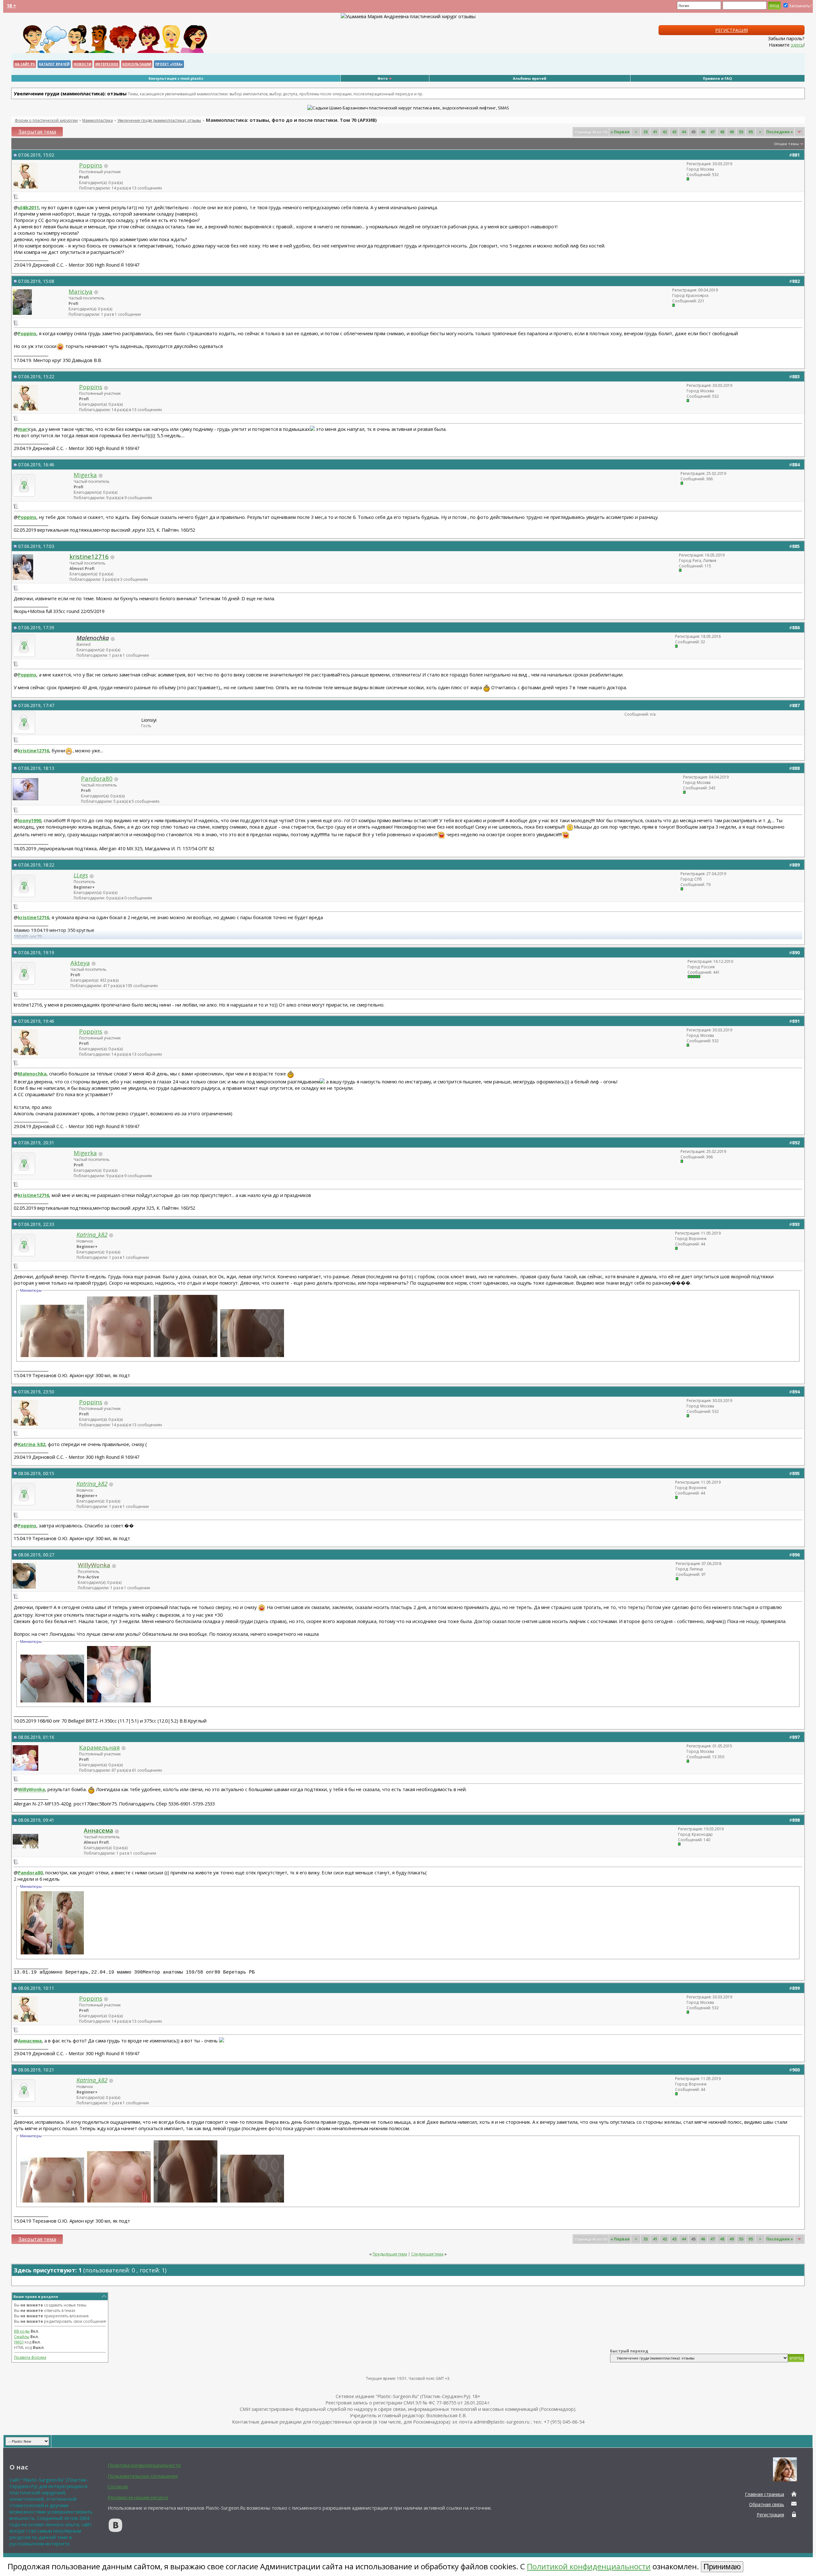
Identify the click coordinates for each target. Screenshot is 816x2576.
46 (703, 132)
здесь (797, 45)
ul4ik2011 (28, 207)
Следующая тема (427, 2254)
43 (674, 132)
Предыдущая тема (390, 2254)
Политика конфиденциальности (144, 2465)
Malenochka (32, 1074)
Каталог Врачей (54, 64)
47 (712, 132)
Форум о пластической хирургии (46, 120)
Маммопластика (98, 120)
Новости (82, 64)
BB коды (22, 2331)
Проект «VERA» (169, 64)
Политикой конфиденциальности (589, 2566)
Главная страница (765, 2494)
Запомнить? (800, 6)
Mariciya (80, 291)
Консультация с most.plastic (176, 78)
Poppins (91, 165)
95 (751, 132)
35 (645, 132)
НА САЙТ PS (25, 64)
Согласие (118, 2486)
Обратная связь (767, 2504)
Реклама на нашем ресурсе (138, 2497)
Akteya (80, 963)
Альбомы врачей (530, 78)
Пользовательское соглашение (143, 2476)
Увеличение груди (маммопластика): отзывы (159, 120)
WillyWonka (31, 1790)
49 (732, 132)
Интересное (107, 64)
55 (741, 132)
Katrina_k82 (32, 1444)
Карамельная (99, 1747)
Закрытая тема (37, 132)
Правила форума (30, 2357)
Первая (620, 132)
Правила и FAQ (717, 78)
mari (23, 429)
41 (655, 132)
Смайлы (22, 2337)
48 (722, 132)
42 (665, 132)
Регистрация (732, 30)
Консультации (137, 64)
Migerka (85, 475)
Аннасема (30, 2041)
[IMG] (19, 2342)
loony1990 (29, 820)
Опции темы (787, 144)
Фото (382, 78)
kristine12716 (33, 750)
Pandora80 (97, 778)
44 (684, 132)
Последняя (780, 132)
